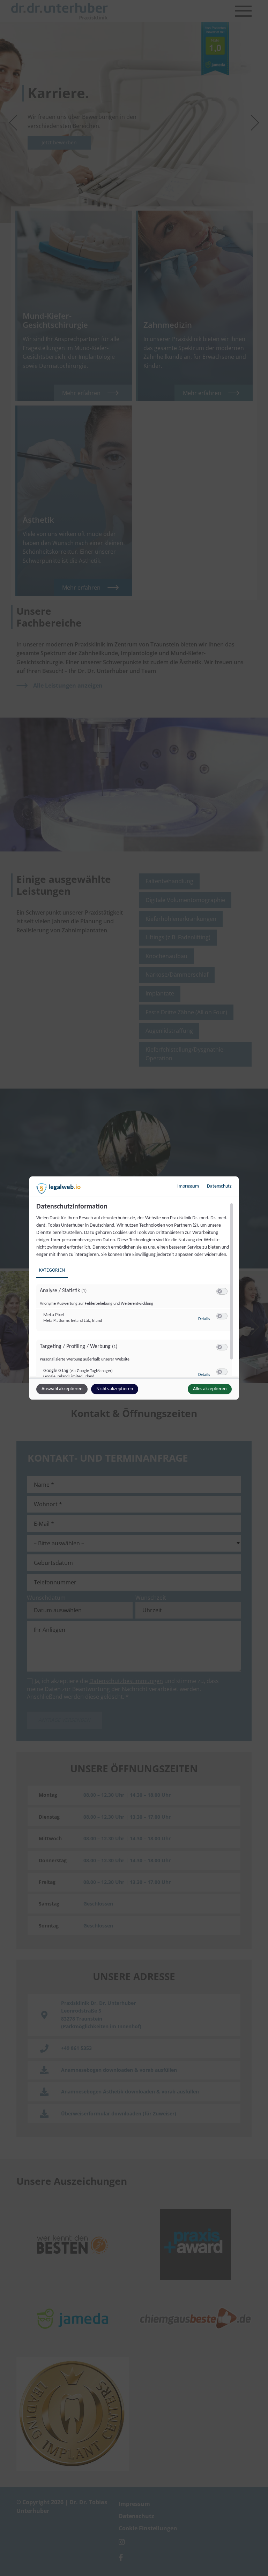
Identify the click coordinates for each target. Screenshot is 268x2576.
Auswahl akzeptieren (62, 1389)
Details (204, 1319)
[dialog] (134, 1288)
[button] (220, 1291)
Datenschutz (219, 1186)
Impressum (188, 1186)
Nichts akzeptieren (115, 1389)
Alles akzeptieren (210, 1389)
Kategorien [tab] (52, 1270)
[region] (135, 1290)
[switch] (222, 1291)
